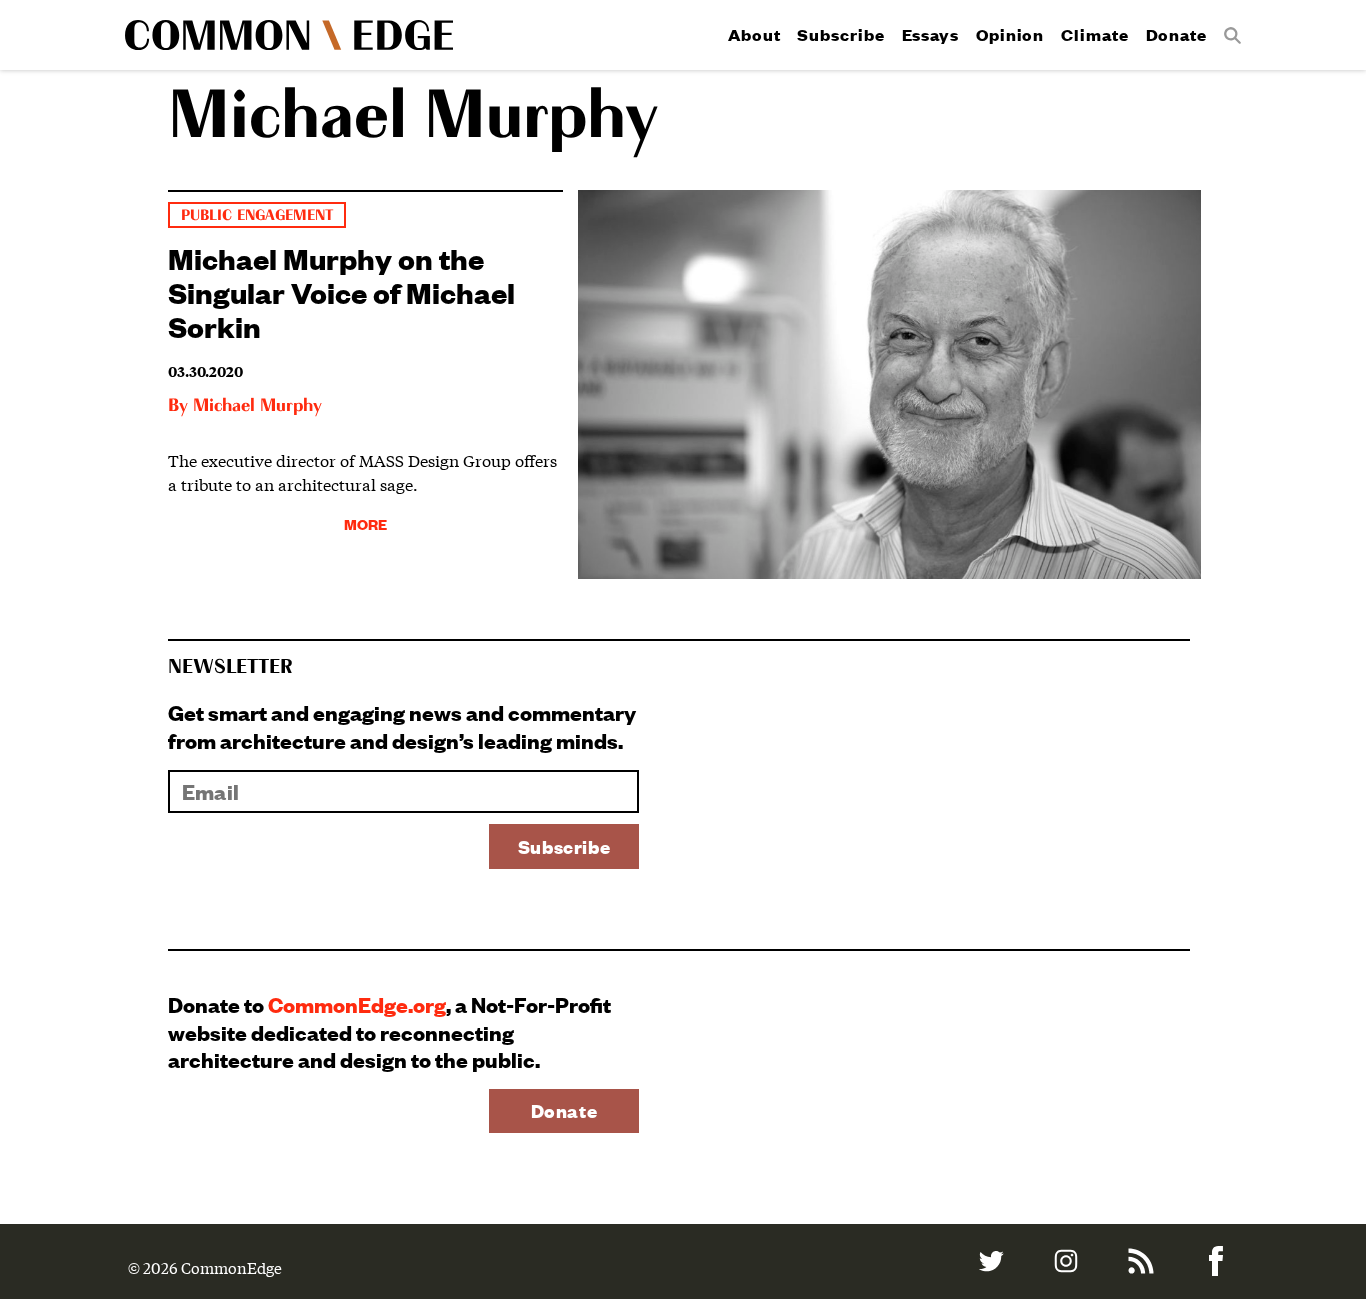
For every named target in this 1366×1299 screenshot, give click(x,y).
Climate (1094, 34)
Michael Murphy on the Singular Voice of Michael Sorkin (341, 291)
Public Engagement (257, 215)
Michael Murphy (257, 406)
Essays (930, 34)
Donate (1176, 34)
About (754, 34)
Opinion (1010, 34)
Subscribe (840, 34)
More (365, 523)
